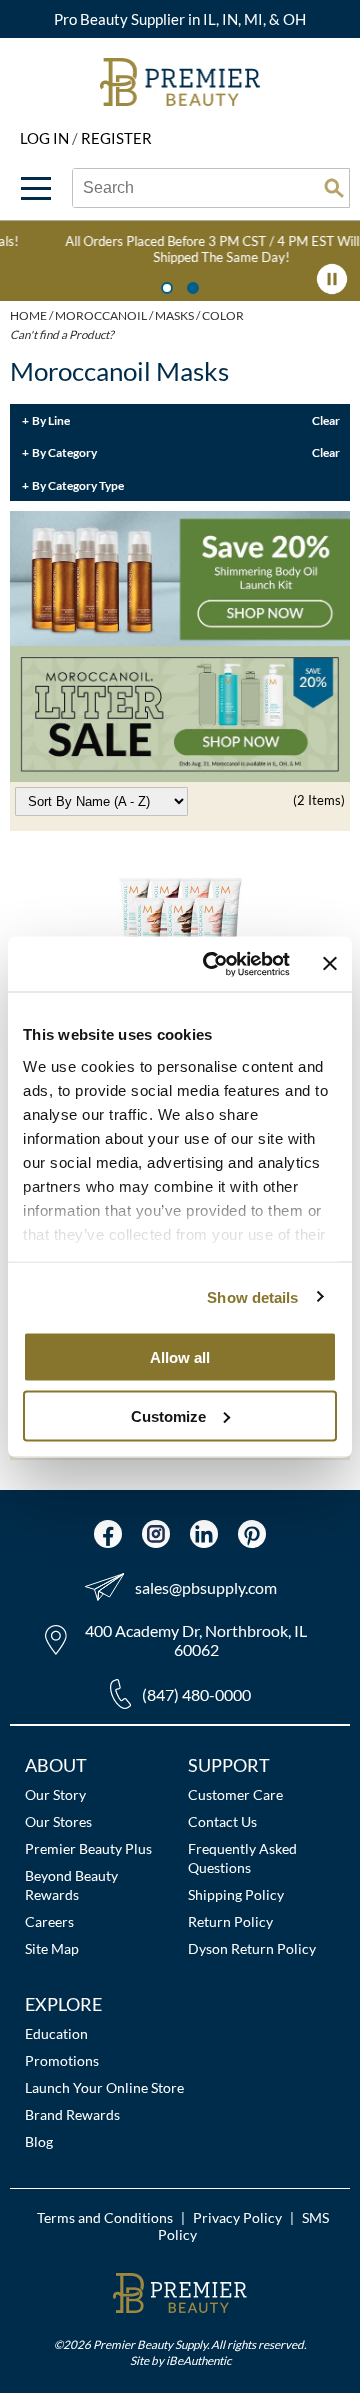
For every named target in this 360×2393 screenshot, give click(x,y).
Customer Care (235, 1794)
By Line (51, 420)
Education (56, 2033)
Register (116, 138)
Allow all (180, 1357)
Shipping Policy (236, 1894)
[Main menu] (36, 188)
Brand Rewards (72, 2114)
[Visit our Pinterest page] (252, 1534)
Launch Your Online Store (104, 2087)
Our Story (55, 1794)
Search (334, 188)
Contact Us (222, 1821)
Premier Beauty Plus (88, 1848)
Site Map (52, 1948)
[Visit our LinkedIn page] (204, 1534)
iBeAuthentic (198, 2360)
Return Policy (230, 1921)
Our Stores (58, 1821)
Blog (39, 2141)
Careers (49, 1921)
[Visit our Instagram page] (156, 1534)
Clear (326, 420)
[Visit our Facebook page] (108, 1534)
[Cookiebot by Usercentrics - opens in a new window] (213, 964)
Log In (46, 138)
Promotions (62, 2060)
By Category (64, 452)
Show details (252, 1296)
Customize (168, 1415)
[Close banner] (330, 964)
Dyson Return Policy (252, 1948)
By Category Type (78, 485)
